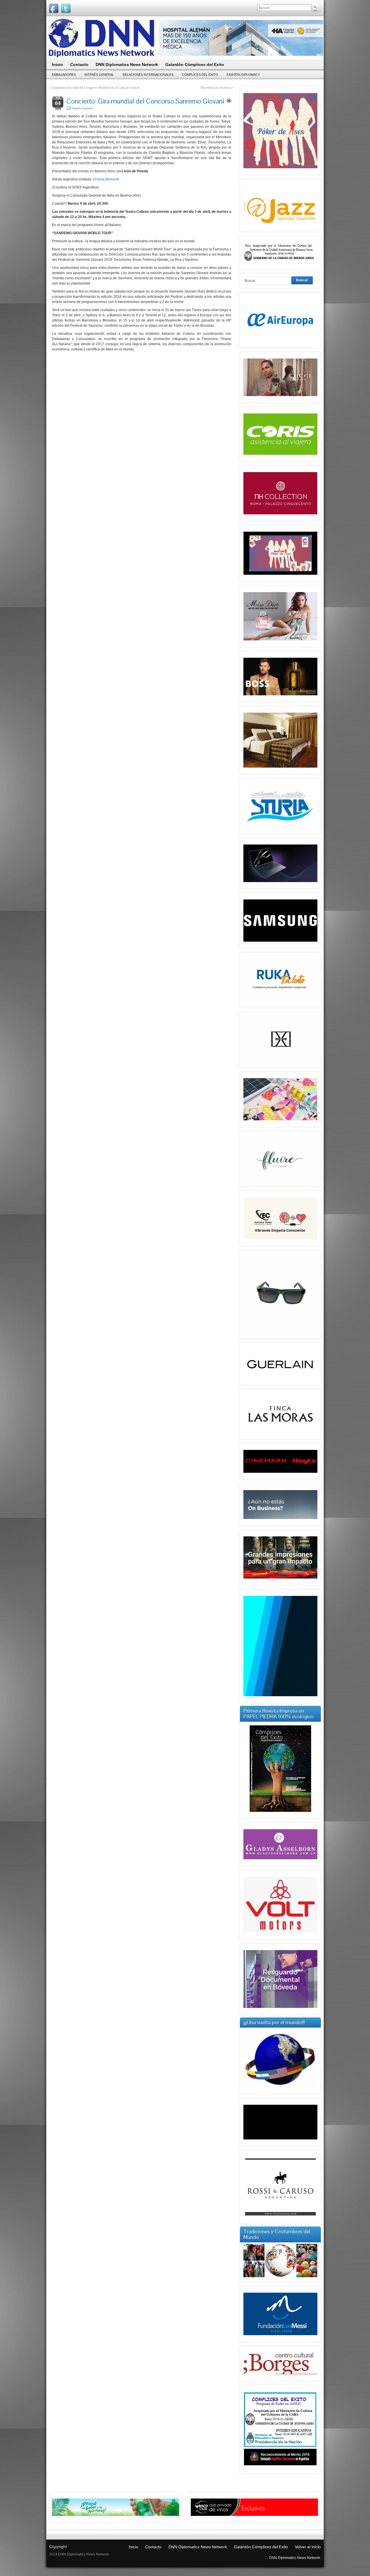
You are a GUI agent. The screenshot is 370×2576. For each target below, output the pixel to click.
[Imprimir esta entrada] (229, 100)
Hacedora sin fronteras (216, 88)
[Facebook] (54, 8)
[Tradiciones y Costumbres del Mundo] (280, 2276)
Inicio (133, 2547)
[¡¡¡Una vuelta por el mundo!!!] (280, 2059)
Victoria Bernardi (106, 179)
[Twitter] (66, 8)
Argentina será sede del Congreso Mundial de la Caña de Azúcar (95, 88)
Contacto (153, 2547)
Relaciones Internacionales (148, 75)
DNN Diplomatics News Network (198, 2547)
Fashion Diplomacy (243, 75)
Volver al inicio (308, 2547)
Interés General (99, 75)
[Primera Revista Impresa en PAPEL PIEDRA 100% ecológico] (280, 1769)
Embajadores (64, 75)
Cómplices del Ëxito (200, 75)
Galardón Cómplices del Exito (261, 2547)
